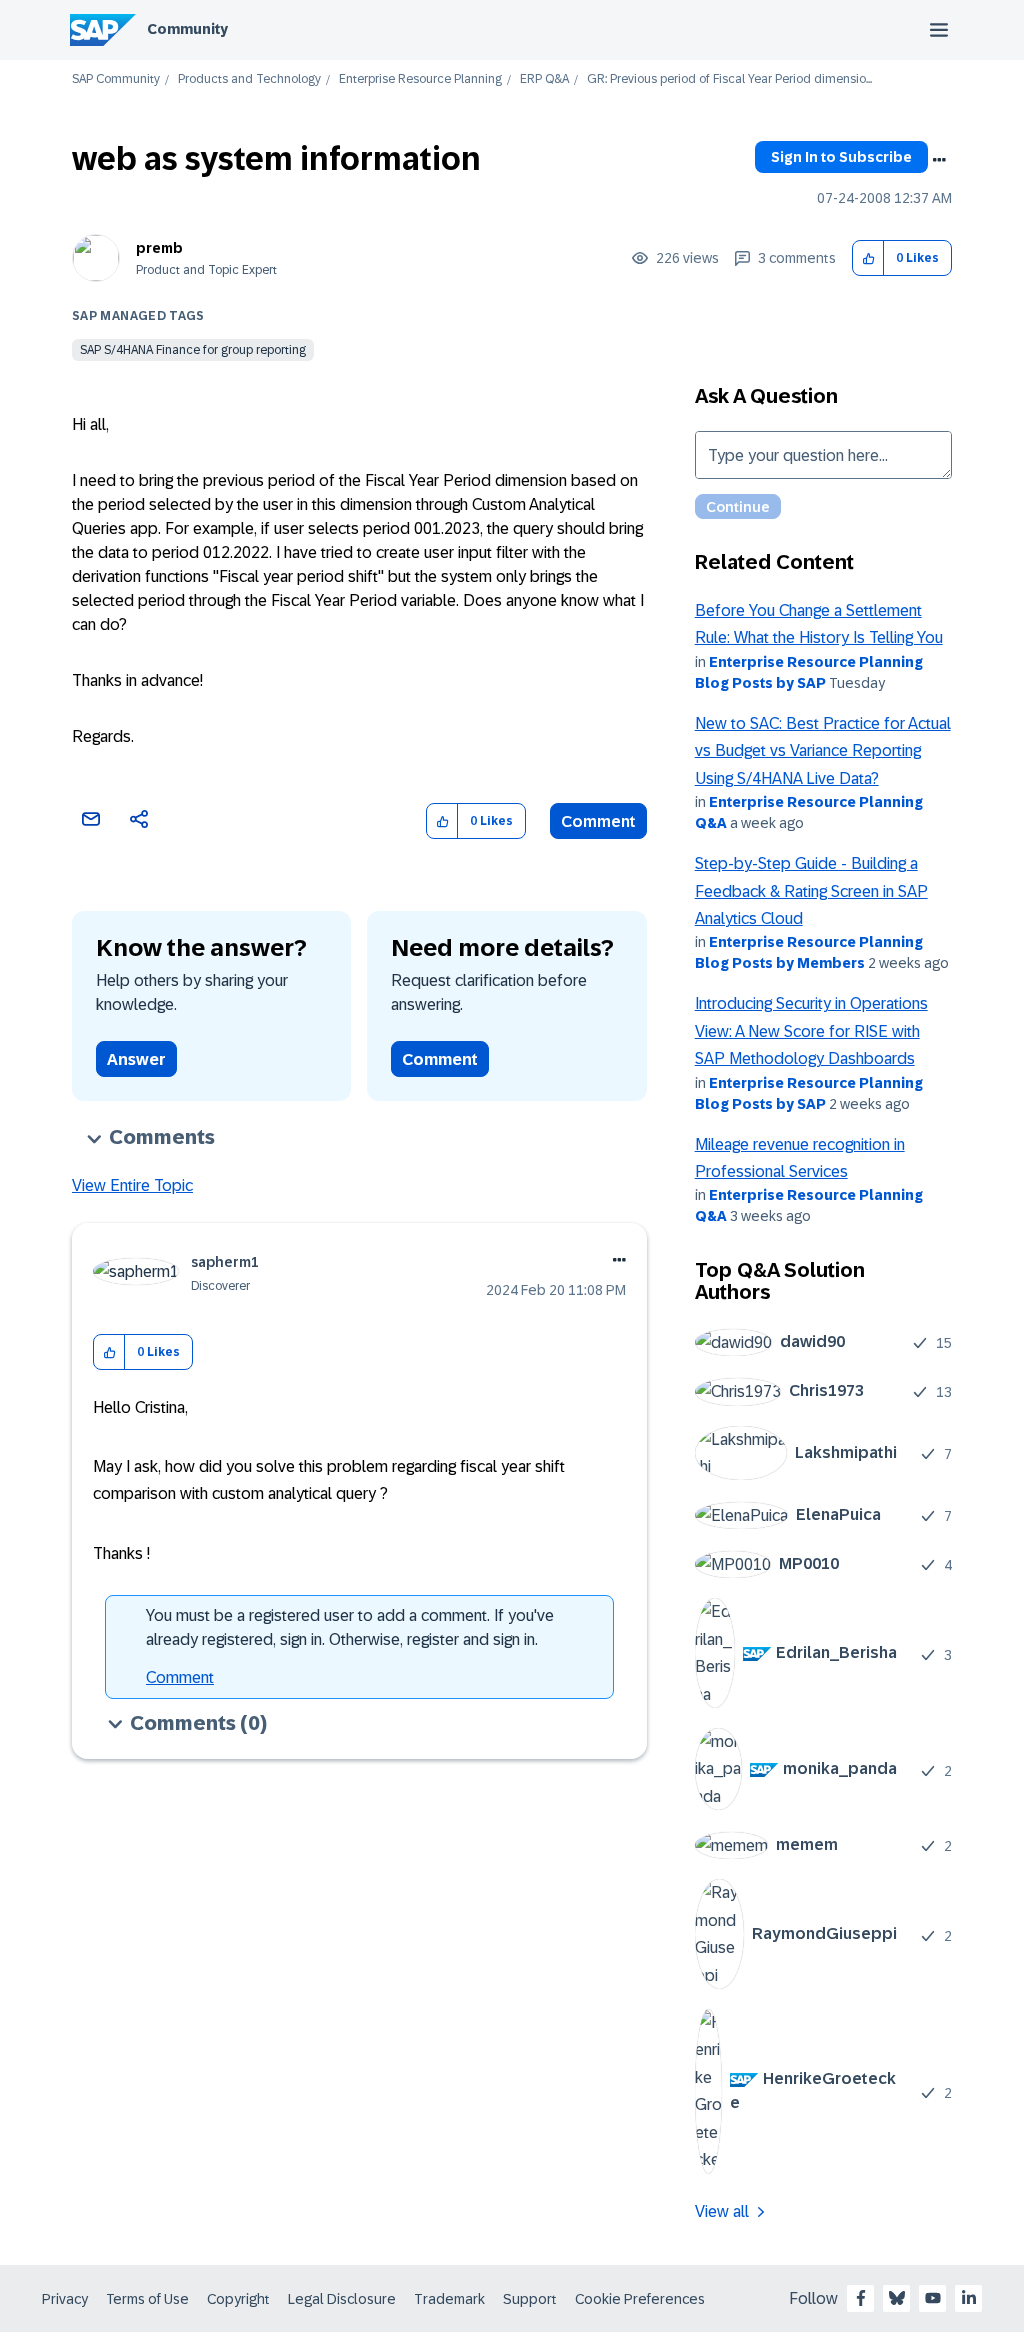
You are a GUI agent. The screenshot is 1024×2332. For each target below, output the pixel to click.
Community (187, 29)
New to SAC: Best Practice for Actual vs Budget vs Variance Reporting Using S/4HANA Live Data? (823, 751)
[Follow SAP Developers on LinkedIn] (969, 2298)
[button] (868, 258)
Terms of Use (147, 2299)
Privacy (65, 2299)
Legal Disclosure (342, 2299)
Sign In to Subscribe (841, 157)
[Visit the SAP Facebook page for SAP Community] (861, 2298)
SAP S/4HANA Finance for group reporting (193, 350)
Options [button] (939, 160)
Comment (598, 821)
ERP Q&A (544, 79)
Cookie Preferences (640, 2299)
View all (722, 2211)
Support (530, 2299)
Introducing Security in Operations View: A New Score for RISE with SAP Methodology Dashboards (811, 1031)
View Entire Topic (132, 1185)
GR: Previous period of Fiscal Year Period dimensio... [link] (729, 79)
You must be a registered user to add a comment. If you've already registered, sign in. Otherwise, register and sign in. (350, 1627)
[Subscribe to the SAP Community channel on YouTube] (933, 2298)
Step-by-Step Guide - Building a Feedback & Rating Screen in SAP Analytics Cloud (811, 891)
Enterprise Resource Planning (420, 79)
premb (159, 248)
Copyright (238, 2299)
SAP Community (116, 79)
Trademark (449, 2299)
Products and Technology (249, 79)
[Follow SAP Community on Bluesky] (897, 2298)
